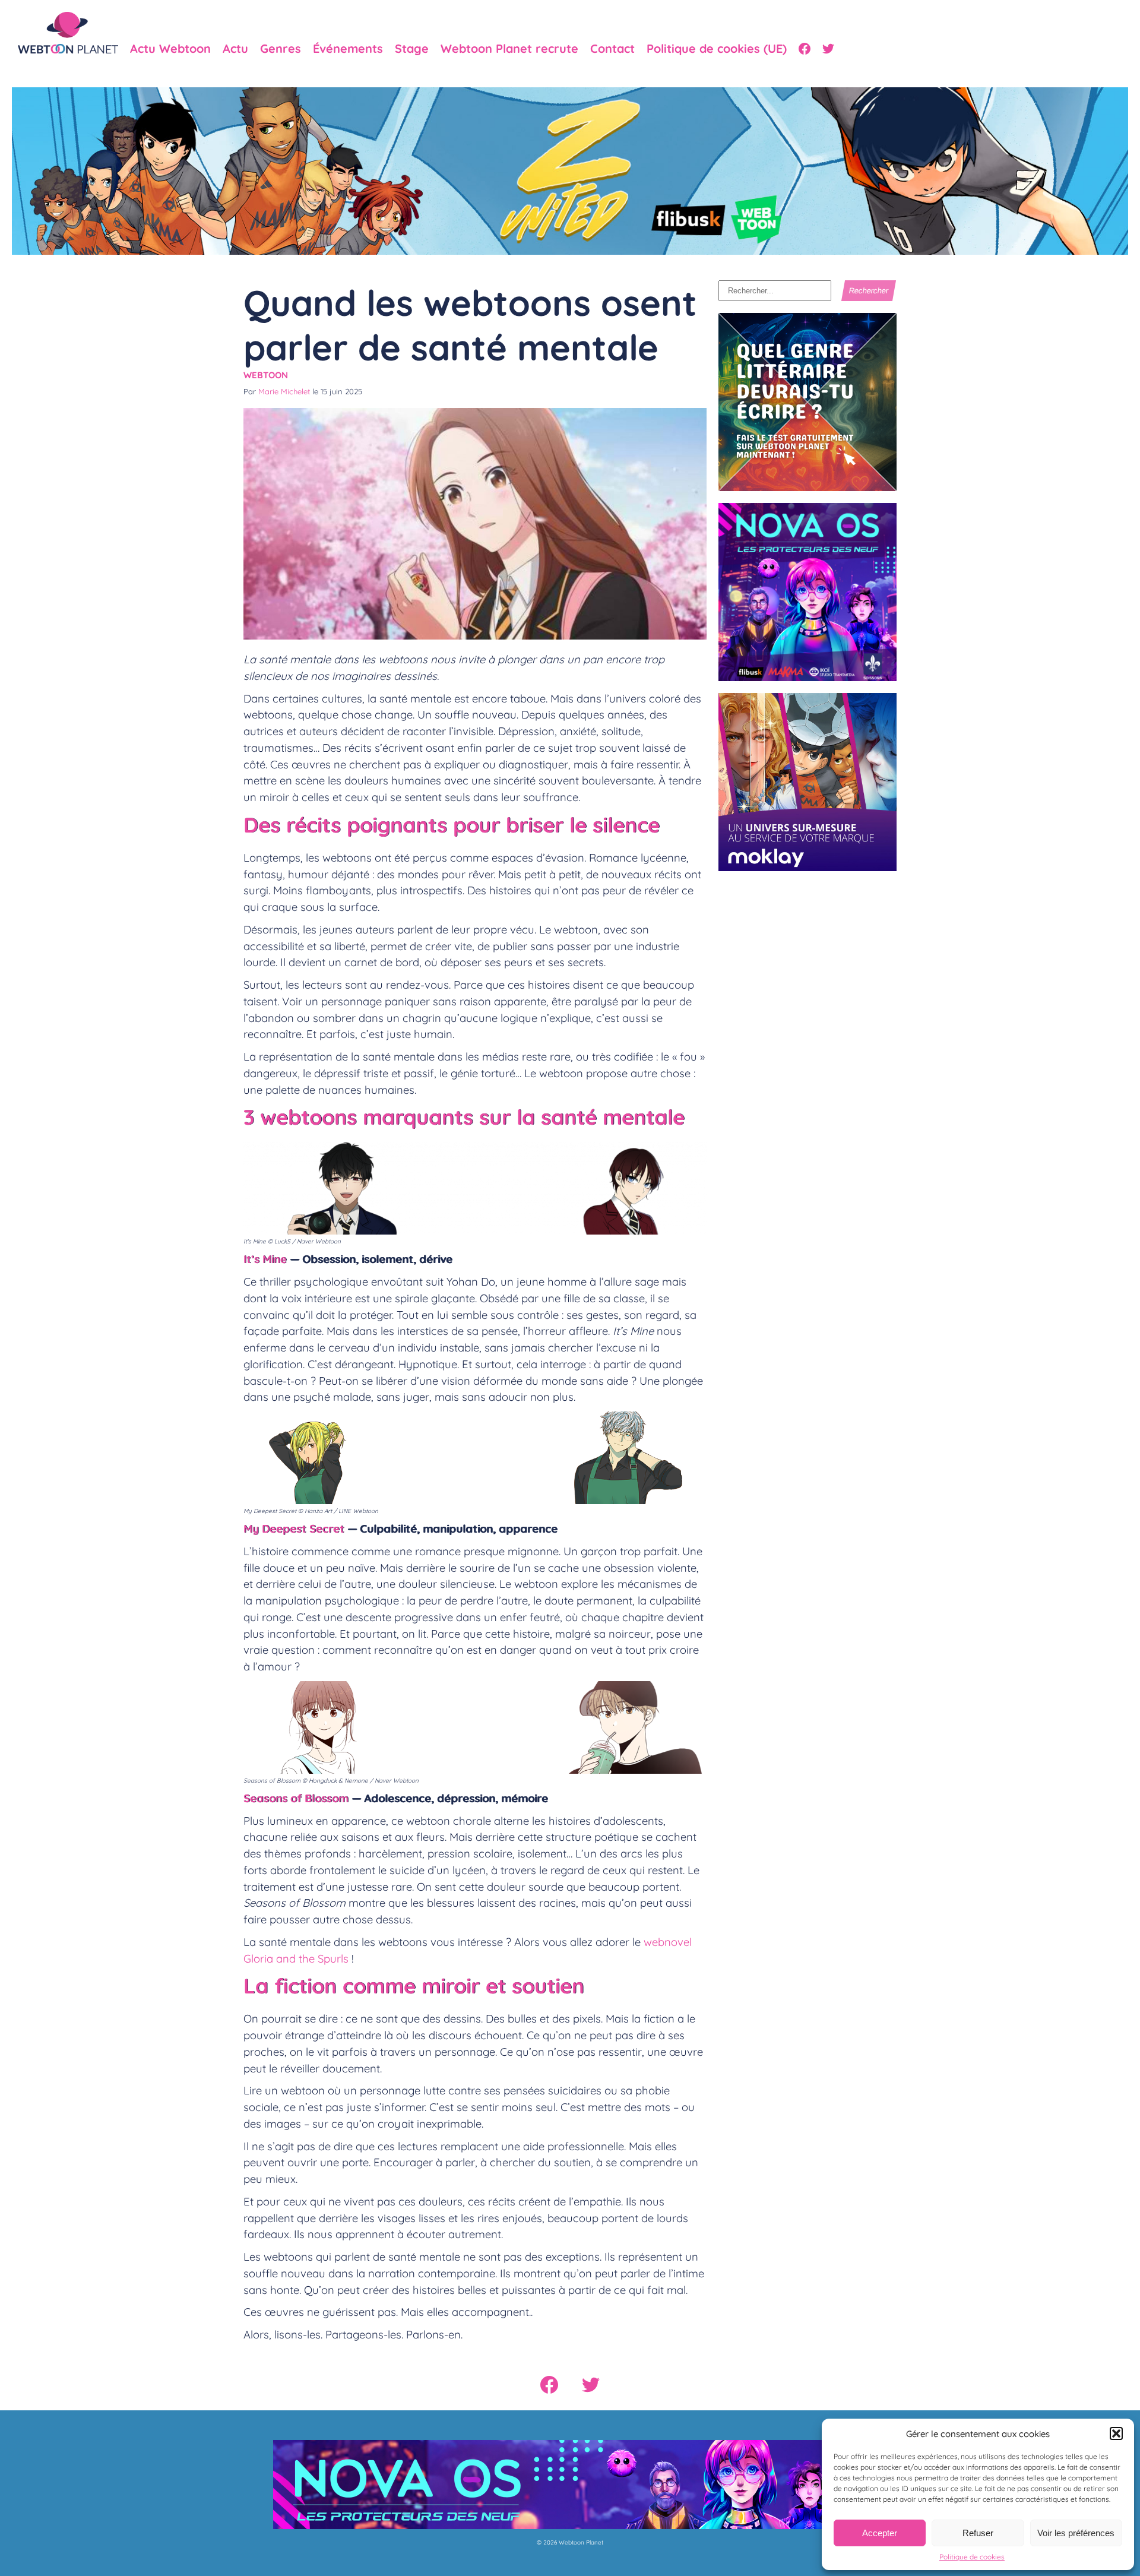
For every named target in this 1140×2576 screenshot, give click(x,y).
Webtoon (266, 375)
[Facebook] (805, 49)
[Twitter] (828, 49)
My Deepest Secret (294, 1528)
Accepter (880, 2533)
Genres (281, 49)
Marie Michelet (284, 391)
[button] (1116, 2433)
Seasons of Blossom (296, 1798)
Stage (412, 49)
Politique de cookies (972, 2557)
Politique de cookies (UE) (717, 49)
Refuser (978, 2533)
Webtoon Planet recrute (509, 49)
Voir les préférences (1076, 2533)
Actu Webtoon (170, 49)
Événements (348, 49)
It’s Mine (265, 1259)
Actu (235, 49)
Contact (612, 49)
